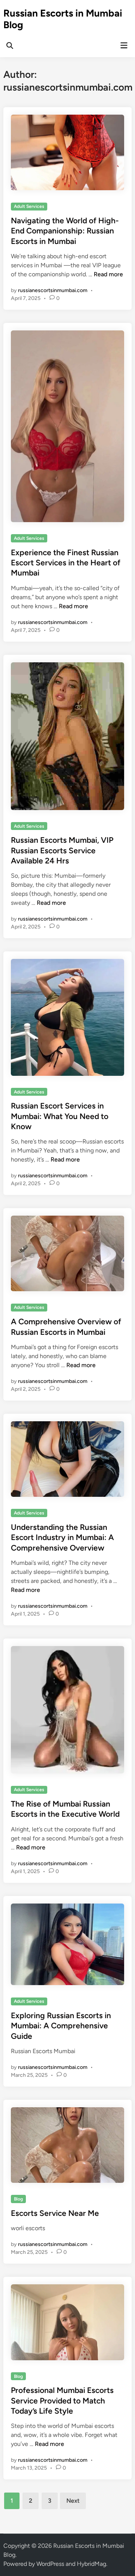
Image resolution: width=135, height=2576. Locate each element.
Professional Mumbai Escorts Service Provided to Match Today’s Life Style (62, 2400)
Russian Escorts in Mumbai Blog (63, 19)
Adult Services (29, 206)
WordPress (50, 2564)
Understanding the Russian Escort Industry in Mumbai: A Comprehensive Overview (62, 1537)
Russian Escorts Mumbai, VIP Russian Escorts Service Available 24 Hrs (62, 850)
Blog (18, 2199)
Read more (108, 274)
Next (73, 2501)
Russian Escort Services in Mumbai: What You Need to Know (60, 1116)
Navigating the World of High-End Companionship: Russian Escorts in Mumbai (65, 231)
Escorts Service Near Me (55, 2213)
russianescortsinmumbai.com (53, 290)
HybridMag (91, 2564)
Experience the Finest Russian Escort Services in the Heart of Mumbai (66, 563)
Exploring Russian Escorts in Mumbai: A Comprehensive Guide (61, 2026)
